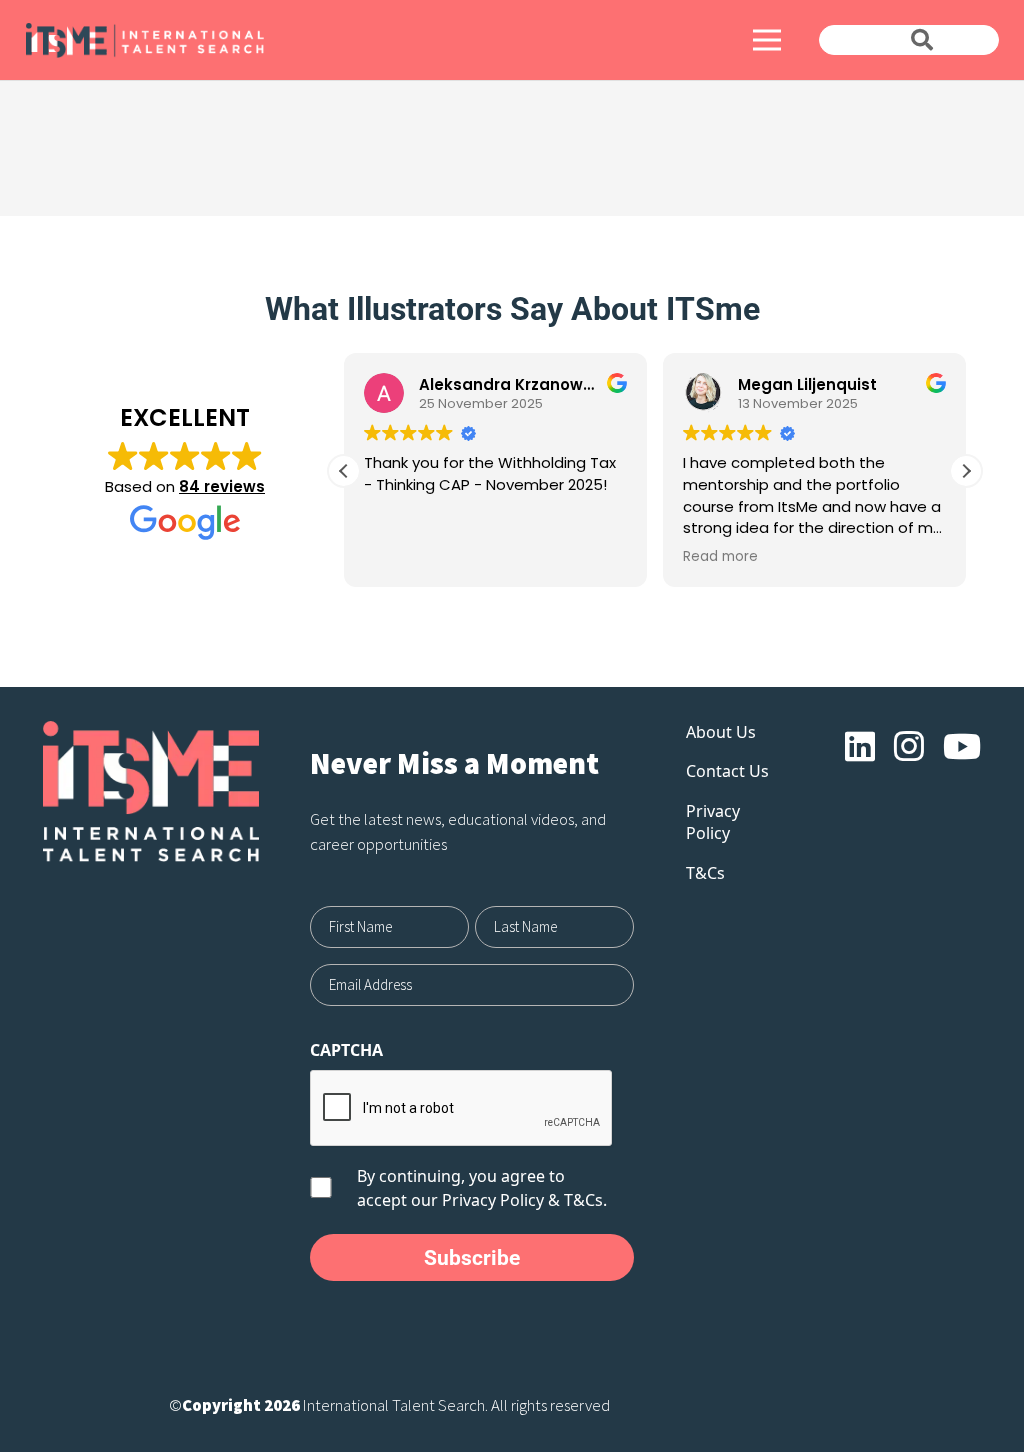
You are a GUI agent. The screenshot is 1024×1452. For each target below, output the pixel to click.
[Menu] (767, 40)
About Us (721, 732)
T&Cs (705, 873)
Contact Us (727, 771)
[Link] (264, 40)
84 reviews (222, 486)
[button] (966, 471)
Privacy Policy (493, 1200)
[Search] (922, 40)
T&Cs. (585, 1200)
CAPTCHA (346, 1050)
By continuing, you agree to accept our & (482, 1188)
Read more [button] (720, 557)
